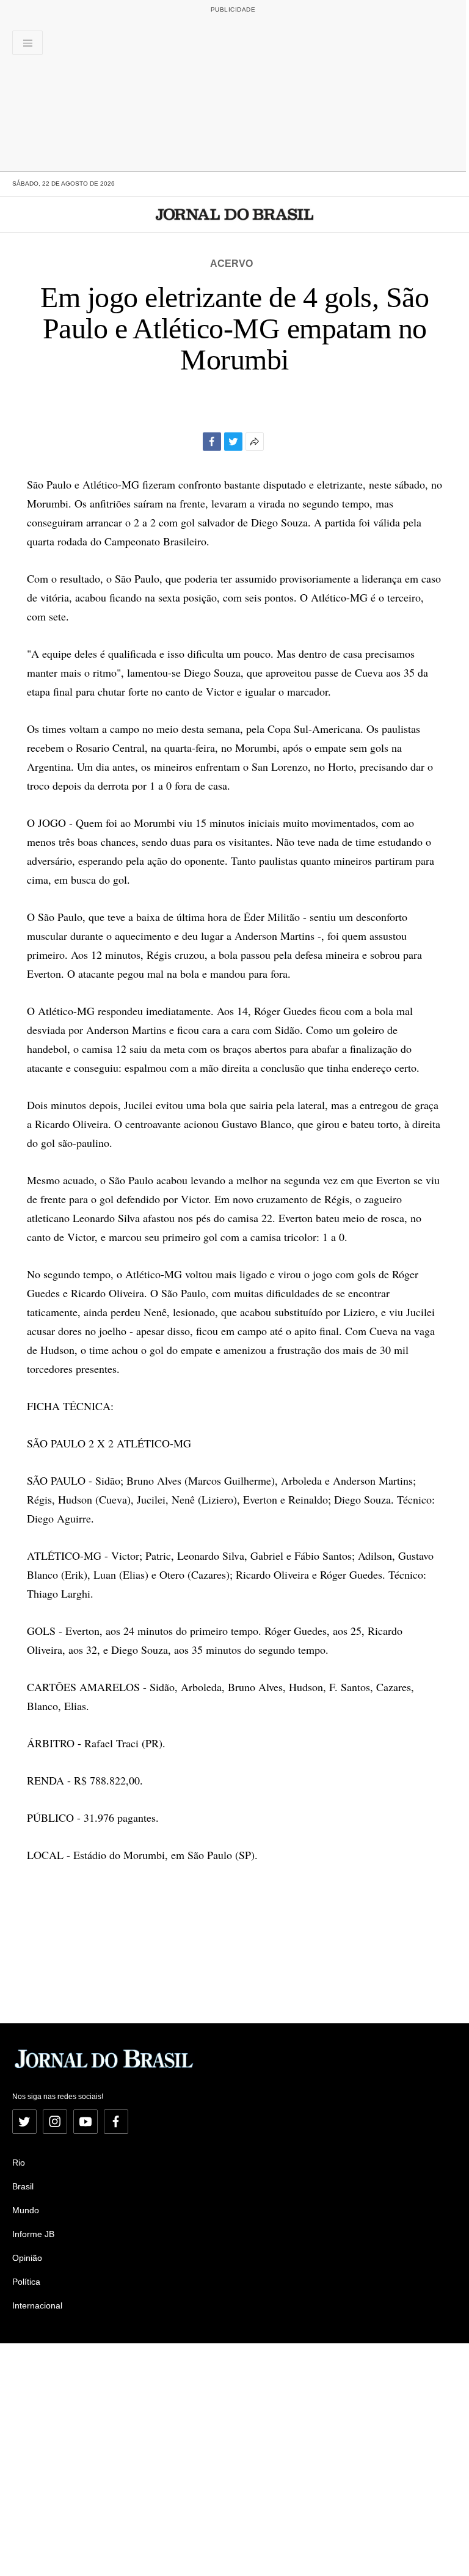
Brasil (23, 2186)
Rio (19, 2163)
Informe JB (33, 2234)
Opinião (27, 2258)
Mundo (26, 2210)
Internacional (37, 2305)
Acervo (231, 264)
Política (26, 2282)
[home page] (235, 214)
